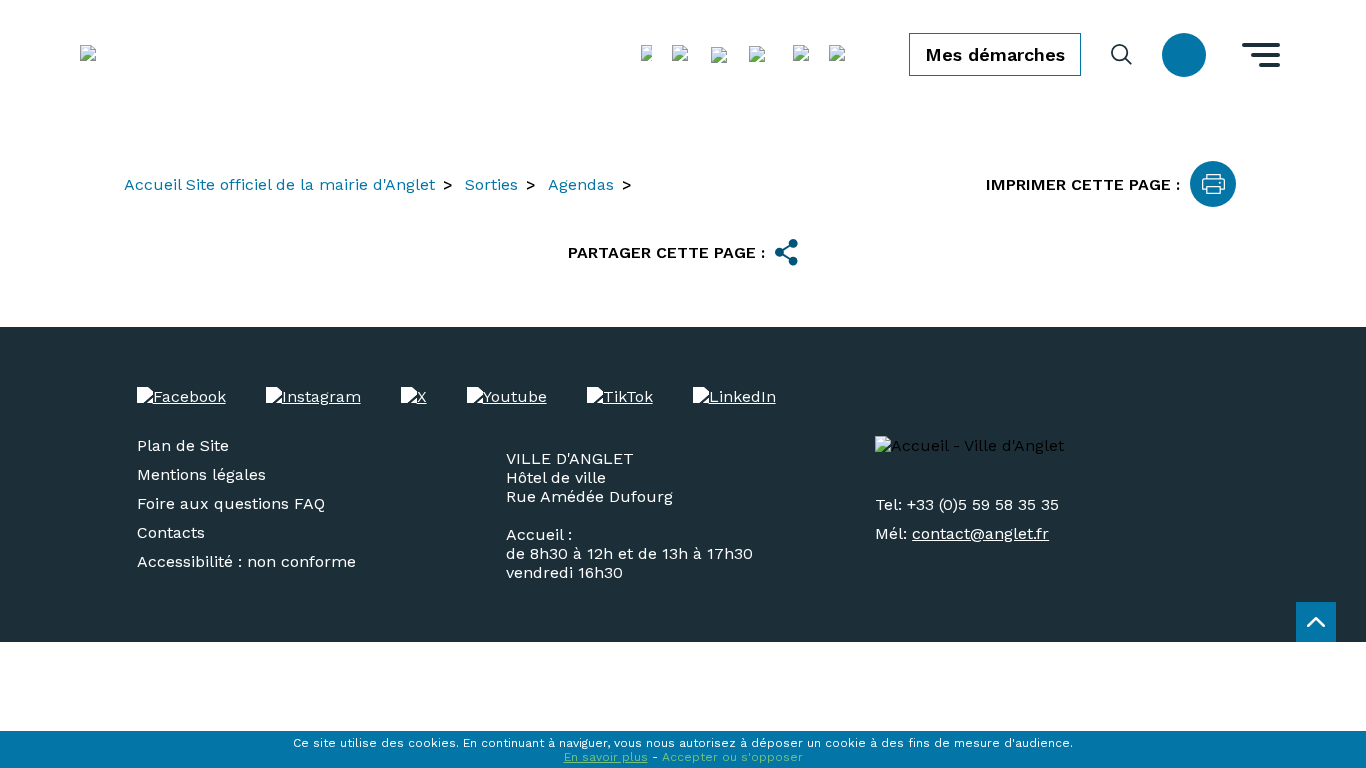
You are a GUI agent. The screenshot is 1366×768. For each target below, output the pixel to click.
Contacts (171, 532)
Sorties (491, 184)
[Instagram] (313, 396)
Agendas (581, 184)
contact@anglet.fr (980, 533)
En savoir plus (606, 757)
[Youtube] (507, 396)
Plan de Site (183, 445)
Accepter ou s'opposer (732, 757)
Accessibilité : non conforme (246, 561)
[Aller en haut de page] (1316, 622)
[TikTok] (620, 396)
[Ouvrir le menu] (1261, 55)
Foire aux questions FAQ (231, 503)
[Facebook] (181, 396)
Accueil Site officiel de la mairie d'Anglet (279, 184)
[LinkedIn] (734, 396)
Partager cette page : (666, 252)
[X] (414, 396)
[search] (1121, 54)
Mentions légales (201, 474)
